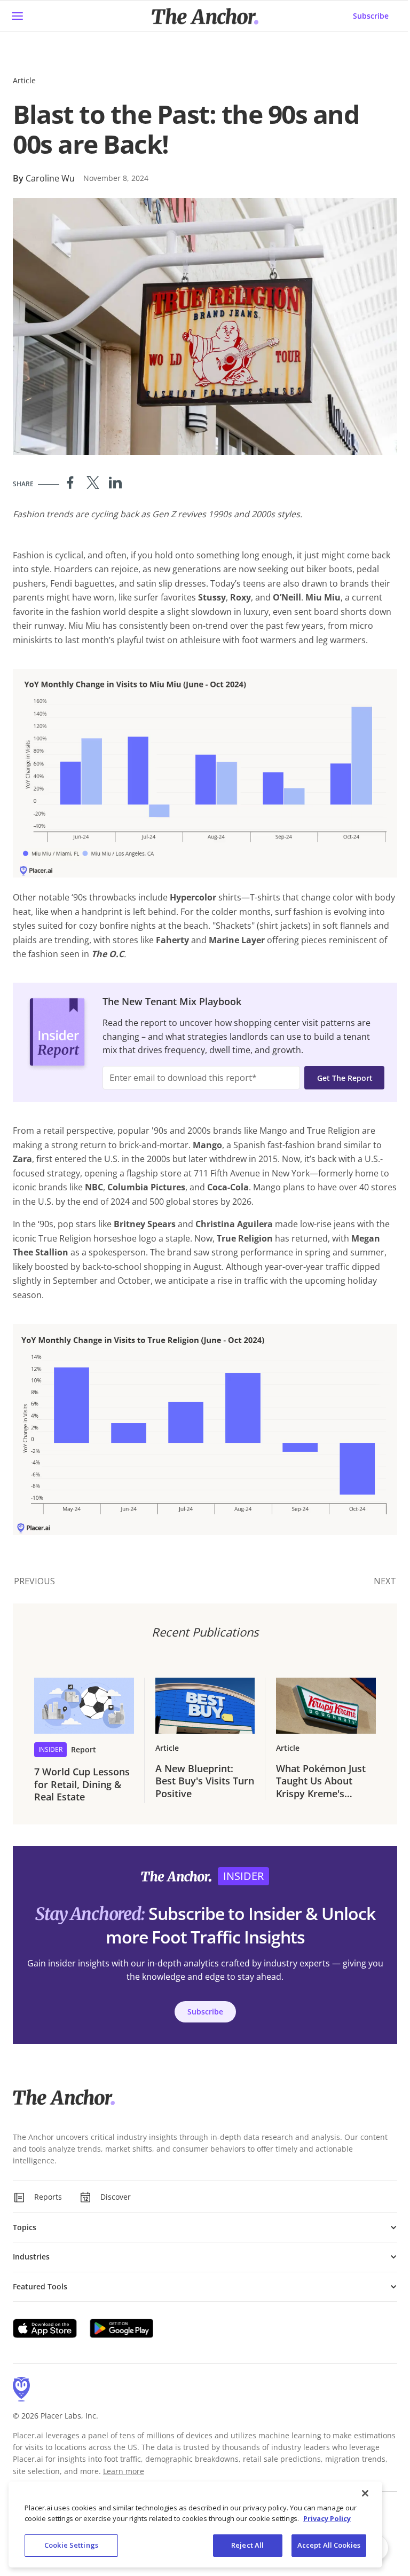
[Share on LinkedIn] (115, 483)
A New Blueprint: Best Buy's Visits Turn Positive (205, 1781)
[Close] (365, 2493)
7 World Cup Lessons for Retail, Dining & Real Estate (82, 1784)
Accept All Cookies (329, 2545)
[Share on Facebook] (70, 483)
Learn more (124, 2471)
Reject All (247, 2545)
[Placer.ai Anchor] (205, 16)
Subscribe (371, 16)
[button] (205, 2227)
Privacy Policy (327, 2518)
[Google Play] (122, 2328)
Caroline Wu (50, 178)
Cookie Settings (71, 2545)
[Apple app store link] (45, 2328)
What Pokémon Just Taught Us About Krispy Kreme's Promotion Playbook (323, 1781)
